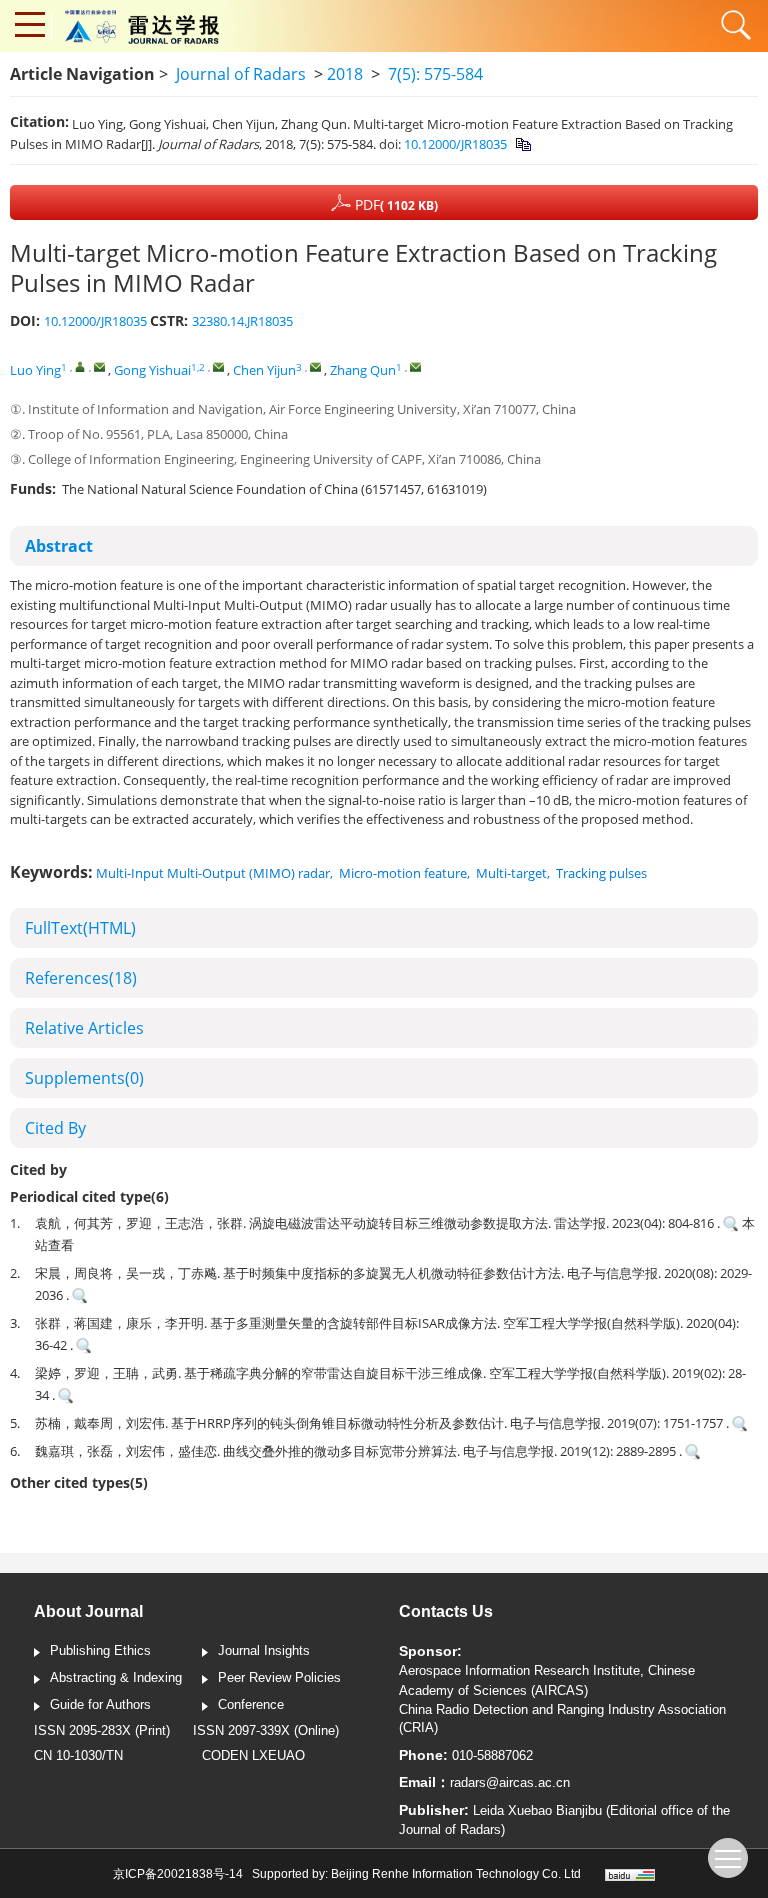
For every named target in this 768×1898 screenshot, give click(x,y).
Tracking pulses (601, 873)
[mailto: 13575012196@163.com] (218, 366)
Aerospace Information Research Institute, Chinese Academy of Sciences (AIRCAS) (547, 1680)
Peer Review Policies (279, 1677)
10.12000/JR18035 (455, 144)
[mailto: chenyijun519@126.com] (315, 366)
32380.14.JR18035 (242, 321)
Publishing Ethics (100, 1650)
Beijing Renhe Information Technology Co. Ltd (456, 1874)
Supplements (84, 1078)
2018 (345, 74)
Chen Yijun (264, 370)
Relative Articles (84, 1028)
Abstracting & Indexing (116, 1677)
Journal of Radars (241, 74)
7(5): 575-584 (435, 74)
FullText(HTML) (80, 928)
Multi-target (511, 873)
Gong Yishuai (152, 370)
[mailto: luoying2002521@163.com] (99, 366)
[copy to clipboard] (522, 144)
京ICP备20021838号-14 (178, 1874)
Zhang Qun (363, 370)
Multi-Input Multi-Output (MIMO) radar (213, 873)
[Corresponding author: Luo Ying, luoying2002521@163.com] (80, 366)
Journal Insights (264, 1650)
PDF (394, 204)
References (81, 978)
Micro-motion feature (403, 873)
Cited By (55, 1128)
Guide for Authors (100, 1704)
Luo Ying (35, 370)
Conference (251, 1704)
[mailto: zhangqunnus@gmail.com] (415, 366)
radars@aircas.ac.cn (510, 1782)
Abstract (59, 546)
